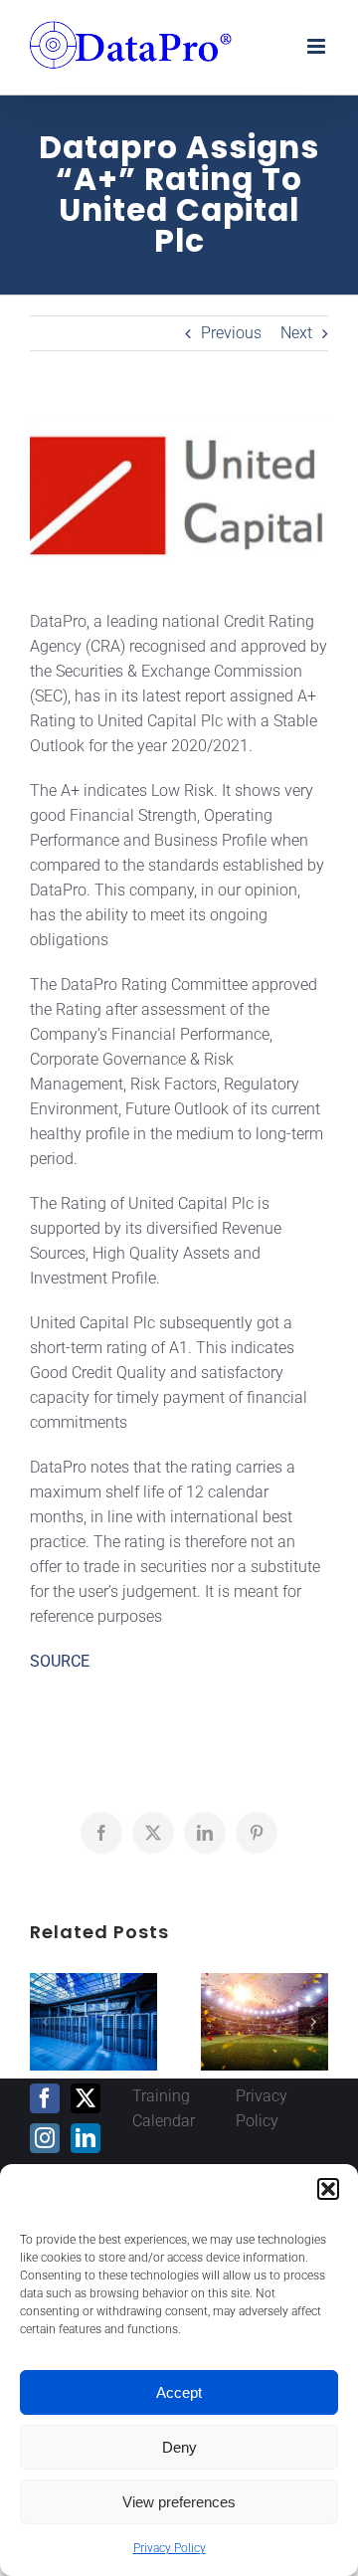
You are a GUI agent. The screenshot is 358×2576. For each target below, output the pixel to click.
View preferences (179, 2502)
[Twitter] (86, 2098)
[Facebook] (45, 2098)
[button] (328, 2189)
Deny (179, 2447)
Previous (231, 333)
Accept (179, 2392)
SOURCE (60, 1661)
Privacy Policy (170, 2548)
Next (296, 333)
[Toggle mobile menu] (318, 46)
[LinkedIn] (86, 2138)
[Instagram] (45, 2138)
